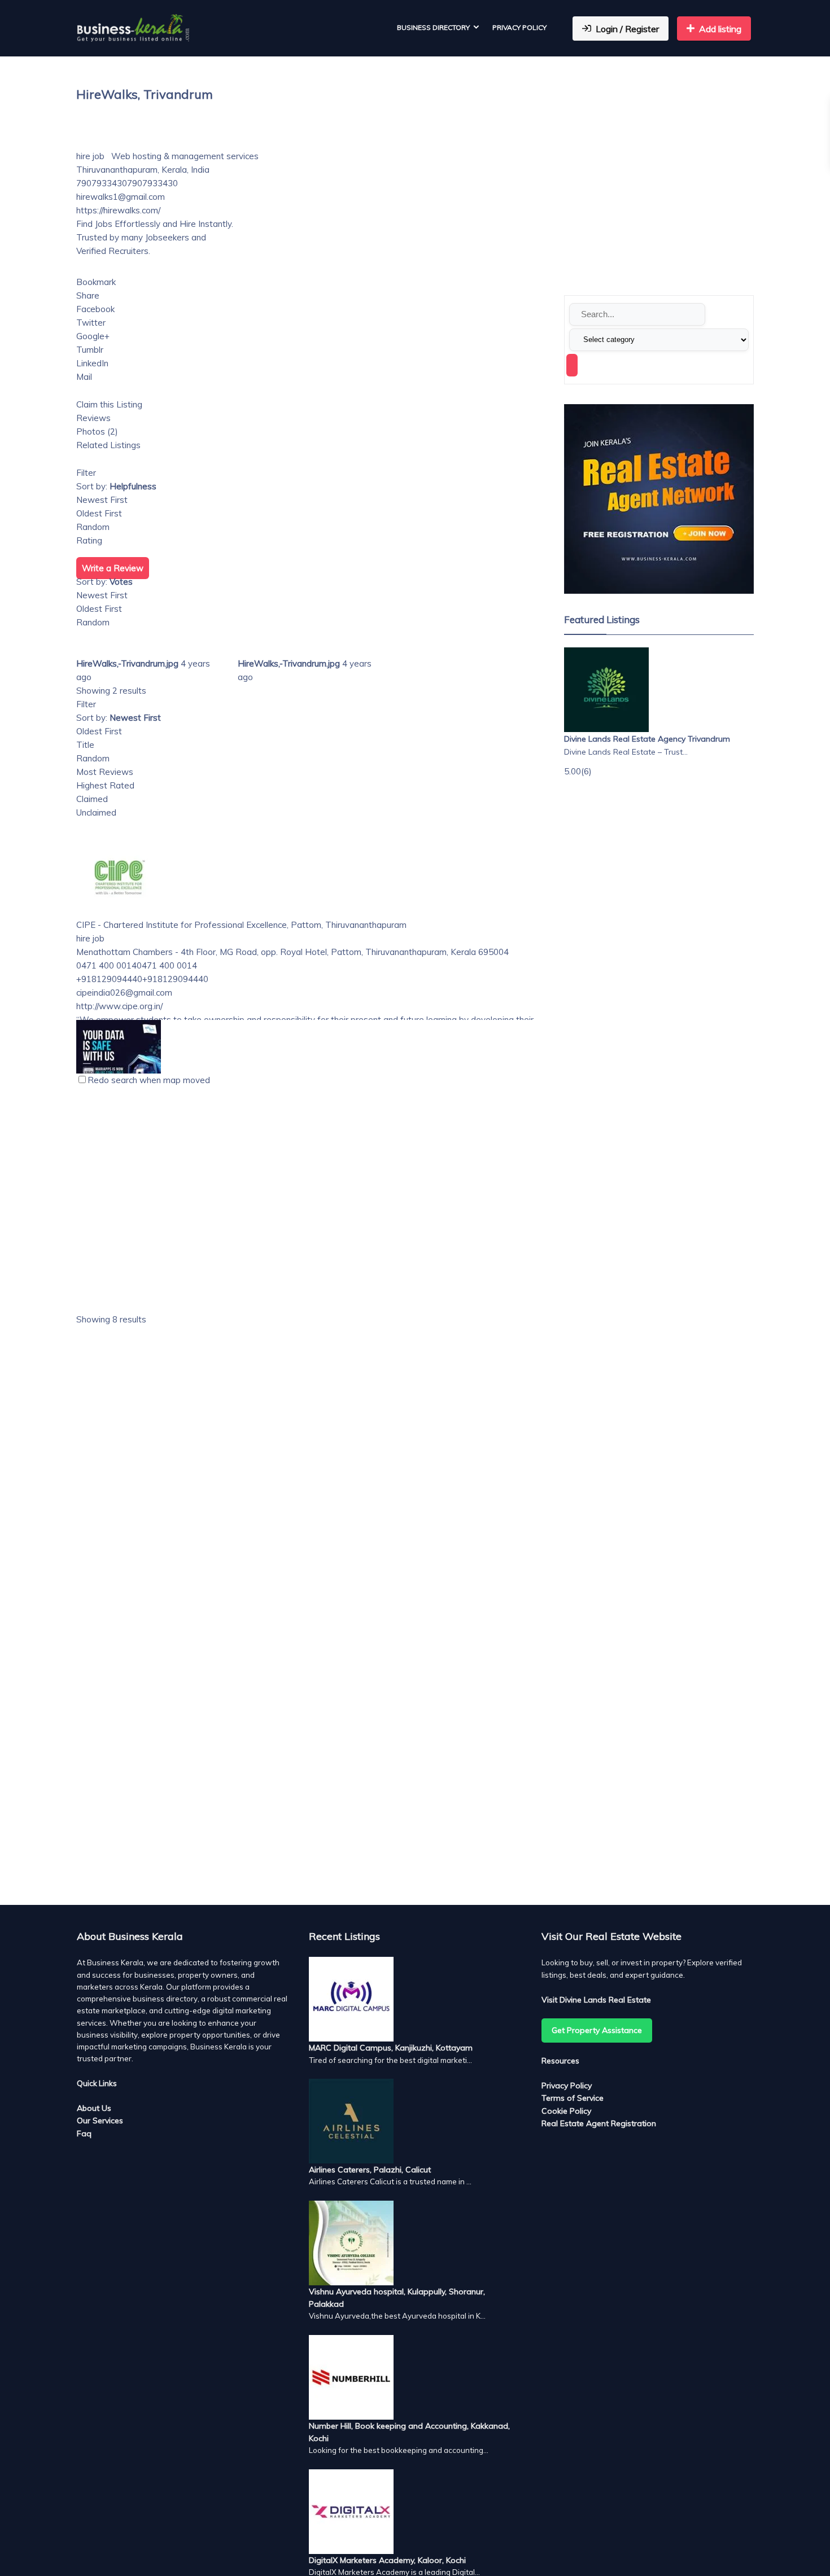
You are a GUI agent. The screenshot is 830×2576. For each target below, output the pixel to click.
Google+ (93, 336)
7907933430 (152, 183)
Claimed (92, 799)
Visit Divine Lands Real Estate (596, 2000)
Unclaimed (96, 812)
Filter (86, 473)
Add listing (720, 29)
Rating (89, 540)
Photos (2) (97, 431)
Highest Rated (105, 785)
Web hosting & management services (184, 156)
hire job (90, 156)
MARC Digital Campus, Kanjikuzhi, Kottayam (391, 2048)
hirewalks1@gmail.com (121, 197)
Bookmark (96, 282)
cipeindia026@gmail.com (124, 993)
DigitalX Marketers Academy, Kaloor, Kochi (387, 2560)
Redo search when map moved (149, 1080)
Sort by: (116, 486)
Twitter (91, 323)
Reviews (93, 418)
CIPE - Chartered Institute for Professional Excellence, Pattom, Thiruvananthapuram (241, 925)
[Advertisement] (313, 1469)
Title (85, 745)
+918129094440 (175, 979)
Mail (84, 377)
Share (88, 295)
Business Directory (433, 27)
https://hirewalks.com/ (118, 210)
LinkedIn (92, 363)
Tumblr (90, 350)
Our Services (100, 2121)
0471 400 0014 (167, 965)
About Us (94, 2108)
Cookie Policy (566, 2111)
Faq (84, 2133)
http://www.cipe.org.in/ (119, 1006)
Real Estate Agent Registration (599, 2123)
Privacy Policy (519, 27)
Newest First (102, 500)
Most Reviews (105, 772)
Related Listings (108, 445)
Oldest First (99, 513)
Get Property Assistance (597, 2030)
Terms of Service (573, 2098)
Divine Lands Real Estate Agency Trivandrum (647, 739)
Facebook (95, 309)
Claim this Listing (109, 404)
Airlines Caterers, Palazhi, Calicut (370, 2170)
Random (93, 527)
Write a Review (113, 568)
